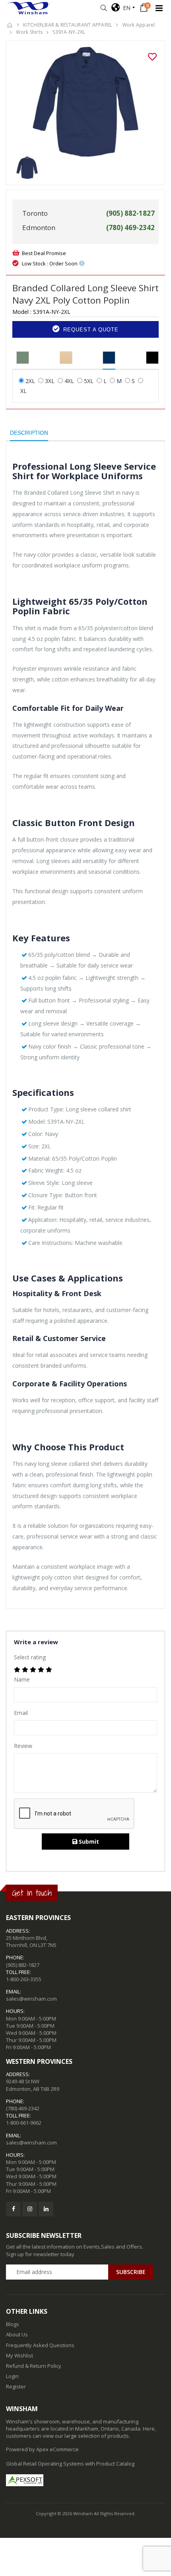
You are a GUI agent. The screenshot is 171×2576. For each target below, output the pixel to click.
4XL (69, 381)
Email (21, 1713)
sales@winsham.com (31, 1999)
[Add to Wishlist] (152, 57)
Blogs (13, 2324)
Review (23, 1746)
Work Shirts (29, 32)
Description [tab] (29, 433)
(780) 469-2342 (23, 2108)
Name (22, 1679)
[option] (85, 102)
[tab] (23, 358)
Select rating (30, 1657)
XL (23, 391)
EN (125, 8)
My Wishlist (19, 2355)
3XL (50, 381)
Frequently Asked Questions (40, 2345)
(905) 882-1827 (23, 1965)
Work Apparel (139, 25)
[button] (104, 8)
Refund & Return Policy (34, 2366)
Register (16, 2386)
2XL (30, 381)
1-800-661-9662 (24, 2123)
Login (12, 2376)
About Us (17, 2334)
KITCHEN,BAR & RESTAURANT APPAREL (68, 25)
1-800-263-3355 (24, 1979)
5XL (89, 381)
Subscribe (131, 2272)
